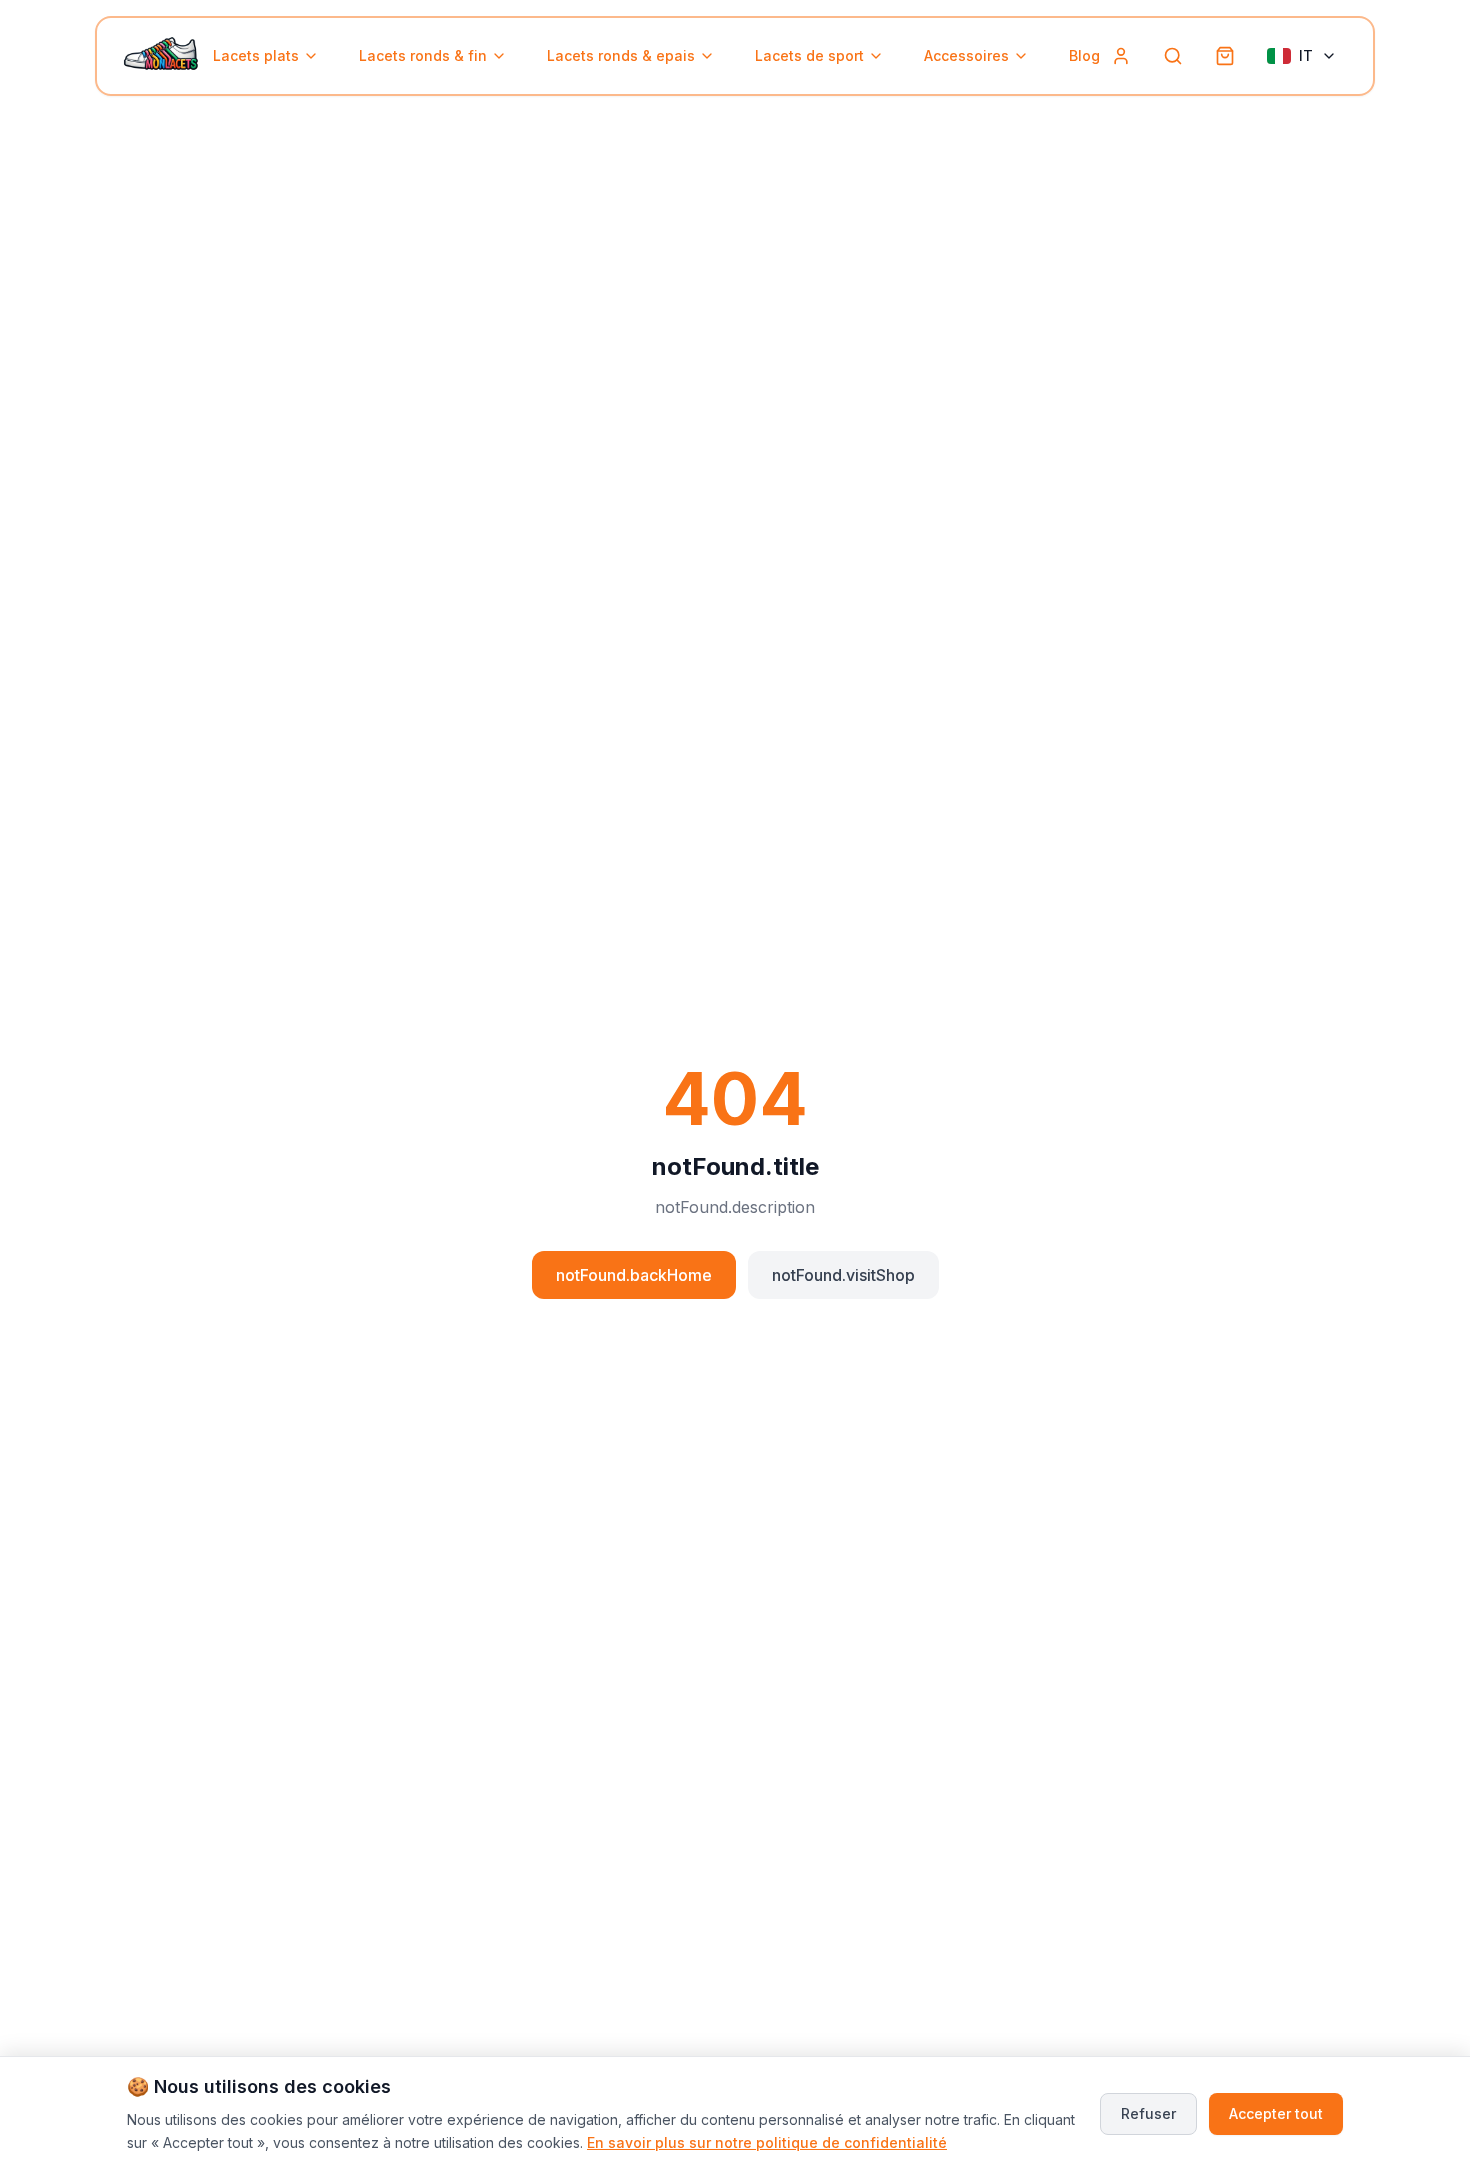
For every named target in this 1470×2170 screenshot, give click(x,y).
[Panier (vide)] (1225, 56)
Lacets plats (256, 55)
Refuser (1148, 2112)
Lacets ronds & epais (621, 55)
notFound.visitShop (843, 1275)
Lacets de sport (809, 55)
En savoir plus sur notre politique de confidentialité (767, 2141)
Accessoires (966, 55)
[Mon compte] (1121, 56)
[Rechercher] (1173, 56)
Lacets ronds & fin (423, 55)
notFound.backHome (634, 1275)
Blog (1084, 55)
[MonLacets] (161, 56)
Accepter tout (1276, 2112)
